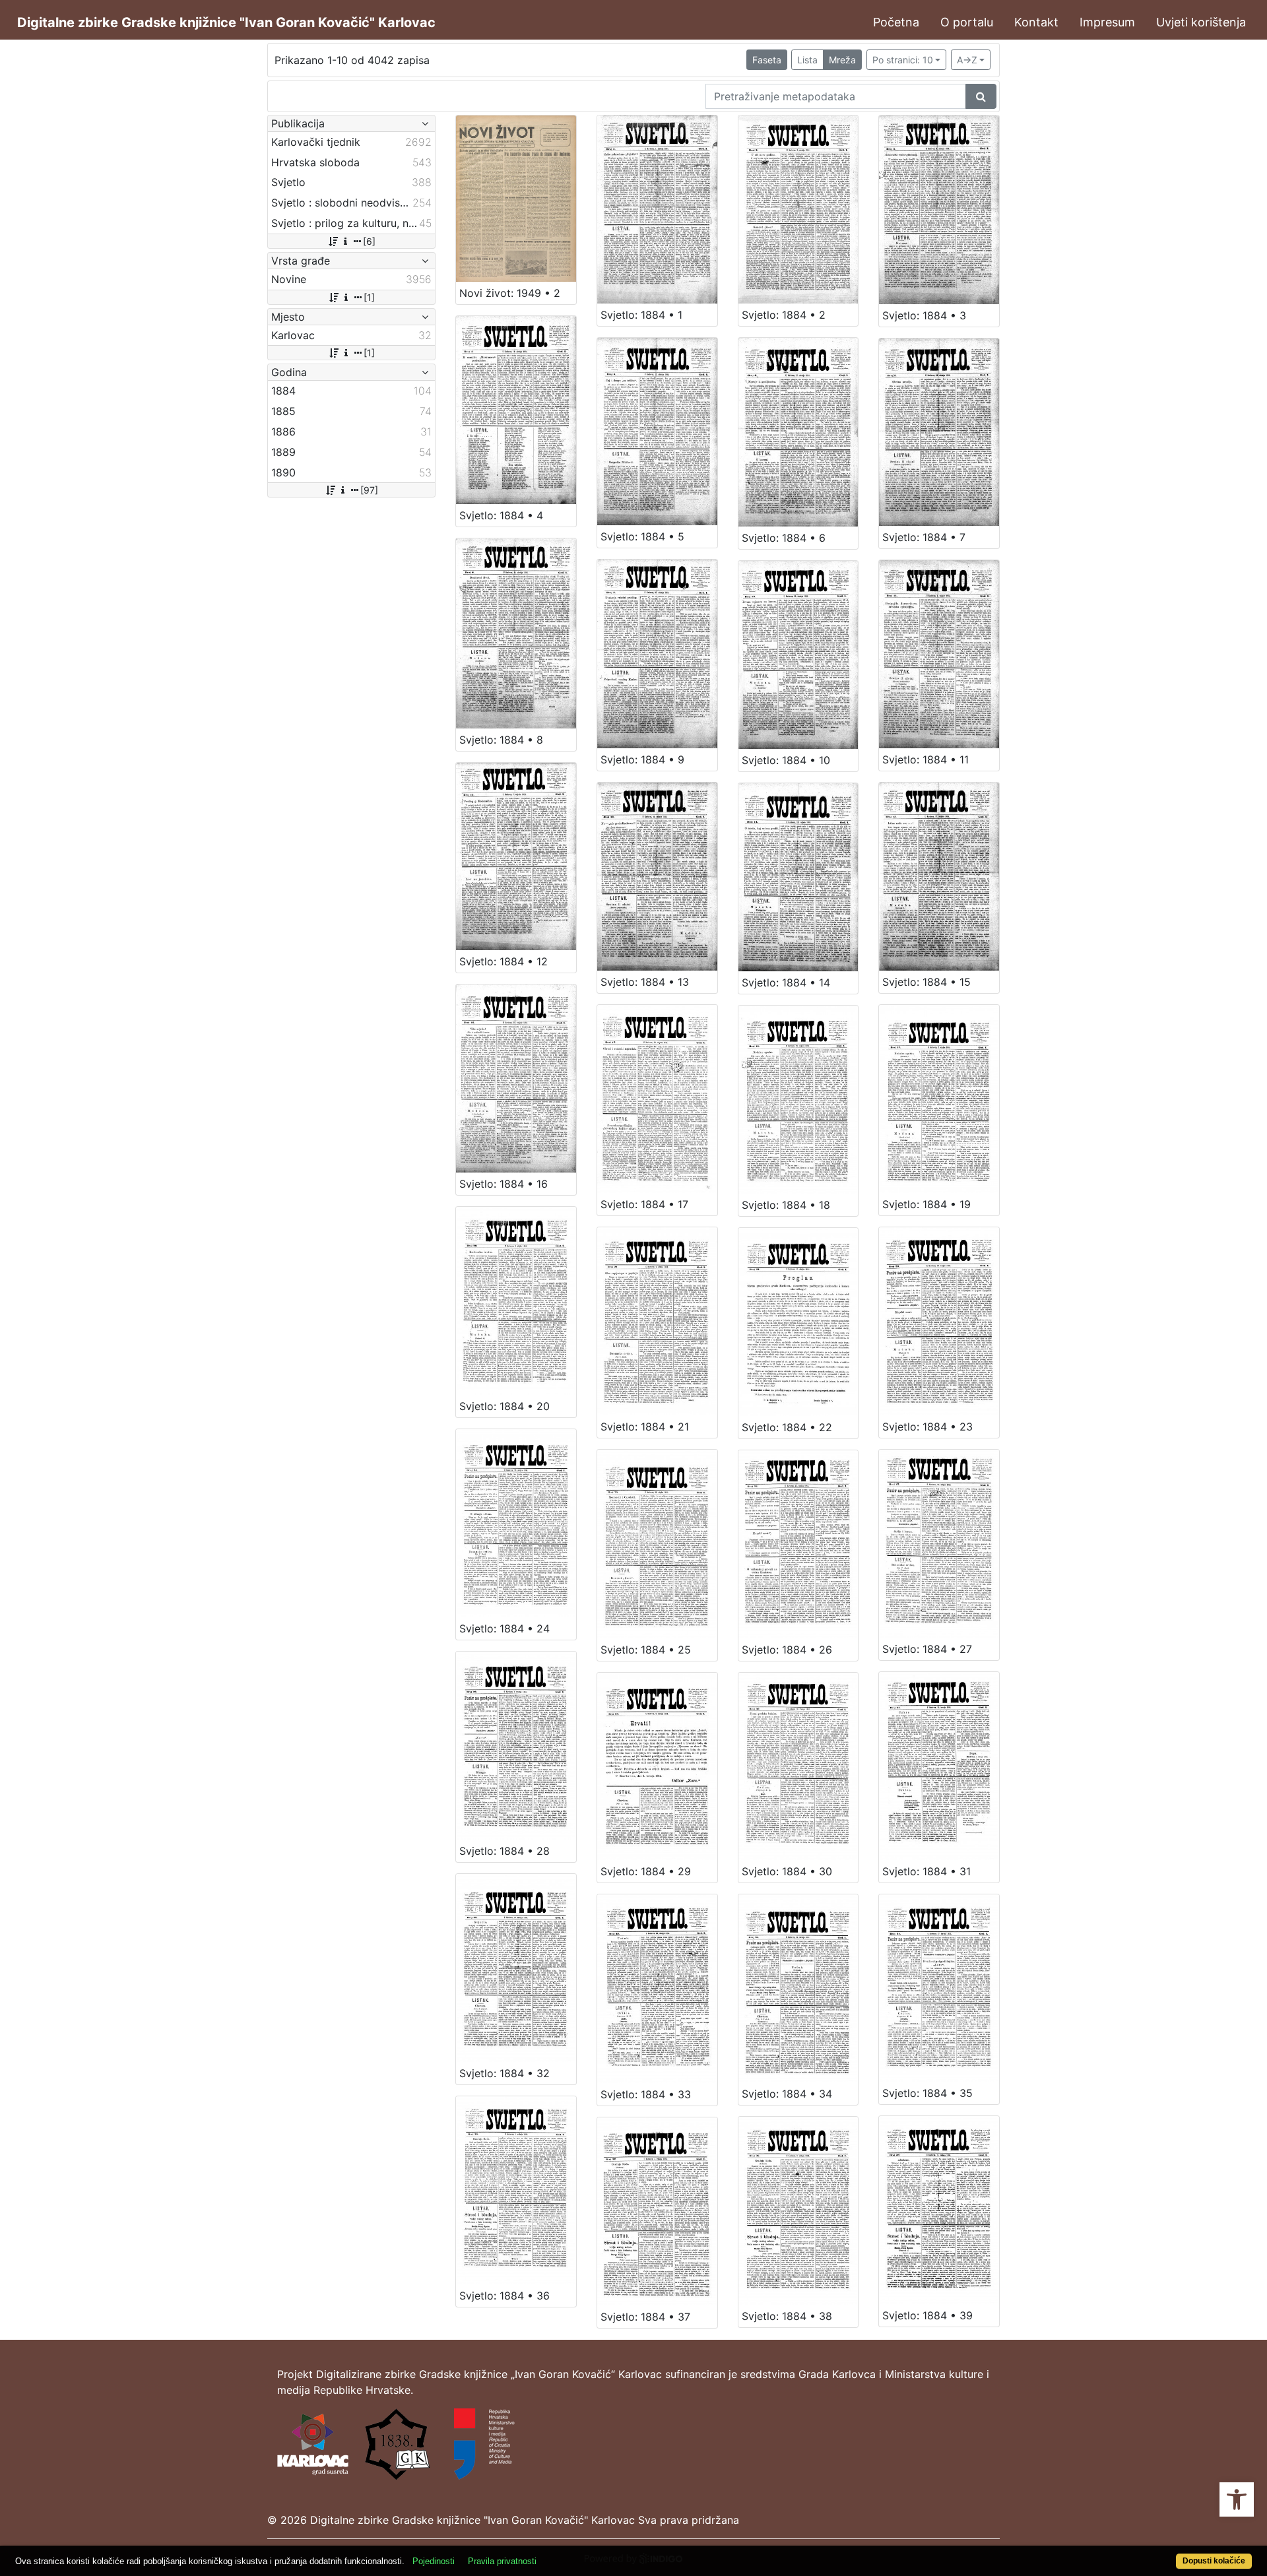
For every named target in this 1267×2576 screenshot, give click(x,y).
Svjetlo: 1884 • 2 (784, 315)
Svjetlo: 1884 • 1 (641, 315)
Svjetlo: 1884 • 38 (787, 2316)
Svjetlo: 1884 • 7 (924, 537)
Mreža (842, 60)
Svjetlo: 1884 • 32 (504, 2073)
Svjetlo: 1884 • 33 (646, 2094)
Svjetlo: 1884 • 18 (786, 1205)
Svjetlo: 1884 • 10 (786, 760)
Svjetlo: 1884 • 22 (787, 1427)
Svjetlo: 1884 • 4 (501, 515)
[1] (369, 297)
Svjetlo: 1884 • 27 (927, 1649)
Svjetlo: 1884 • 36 (504, 2296)
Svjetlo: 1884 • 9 (642, 759)
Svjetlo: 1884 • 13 (645, 982)
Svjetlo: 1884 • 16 (504, 1184)
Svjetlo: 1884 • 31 (926, 1871)
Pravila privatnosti (502, 2561)
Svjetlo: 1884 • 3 (924, 315)
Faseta (767, 60)
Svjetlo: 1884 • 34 (787, 2094)
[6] (369, 241)
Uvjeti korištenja (1201, 22)
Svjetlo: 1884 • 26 (787, 1650)
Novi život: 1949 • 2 (510, 293)
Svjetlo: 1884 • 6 (784, 538)
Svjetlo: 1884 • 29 (646, 1871)
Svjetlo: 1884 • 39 (927, 2315)
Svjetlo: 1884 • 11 (926, 759)
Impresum (1107, 22)
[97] (369, 490)
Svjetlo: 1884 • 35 (927, 2093)
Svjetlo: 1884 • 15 (926, 982)
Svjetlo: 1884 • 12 (504, 961)
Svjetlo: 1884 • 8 (501, 740)
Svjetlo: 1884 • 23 (927, 1427)
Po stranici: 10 (903, 60)
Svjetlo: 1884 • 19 (926, 1204)
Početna (896, 22)
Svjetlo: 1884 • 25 (646, 1650)
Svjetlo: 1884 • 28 (504, 1851)
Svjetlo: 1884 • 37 (645, 2317)
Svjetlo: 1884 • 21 (645, 1427)
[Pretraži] (981, 96)
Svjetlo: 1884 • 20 (504, 1406)
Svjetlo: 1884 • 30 (787, 1871)
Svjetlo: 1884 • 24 (504, 1628)
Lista (807, 60)
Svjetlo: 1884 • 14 (786, 982)
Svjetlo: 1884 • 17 (644, 1204)
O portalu (967, 22)
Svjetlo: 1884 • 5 (642, 536)
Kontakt (1036, 22)
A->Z (967, 60)
